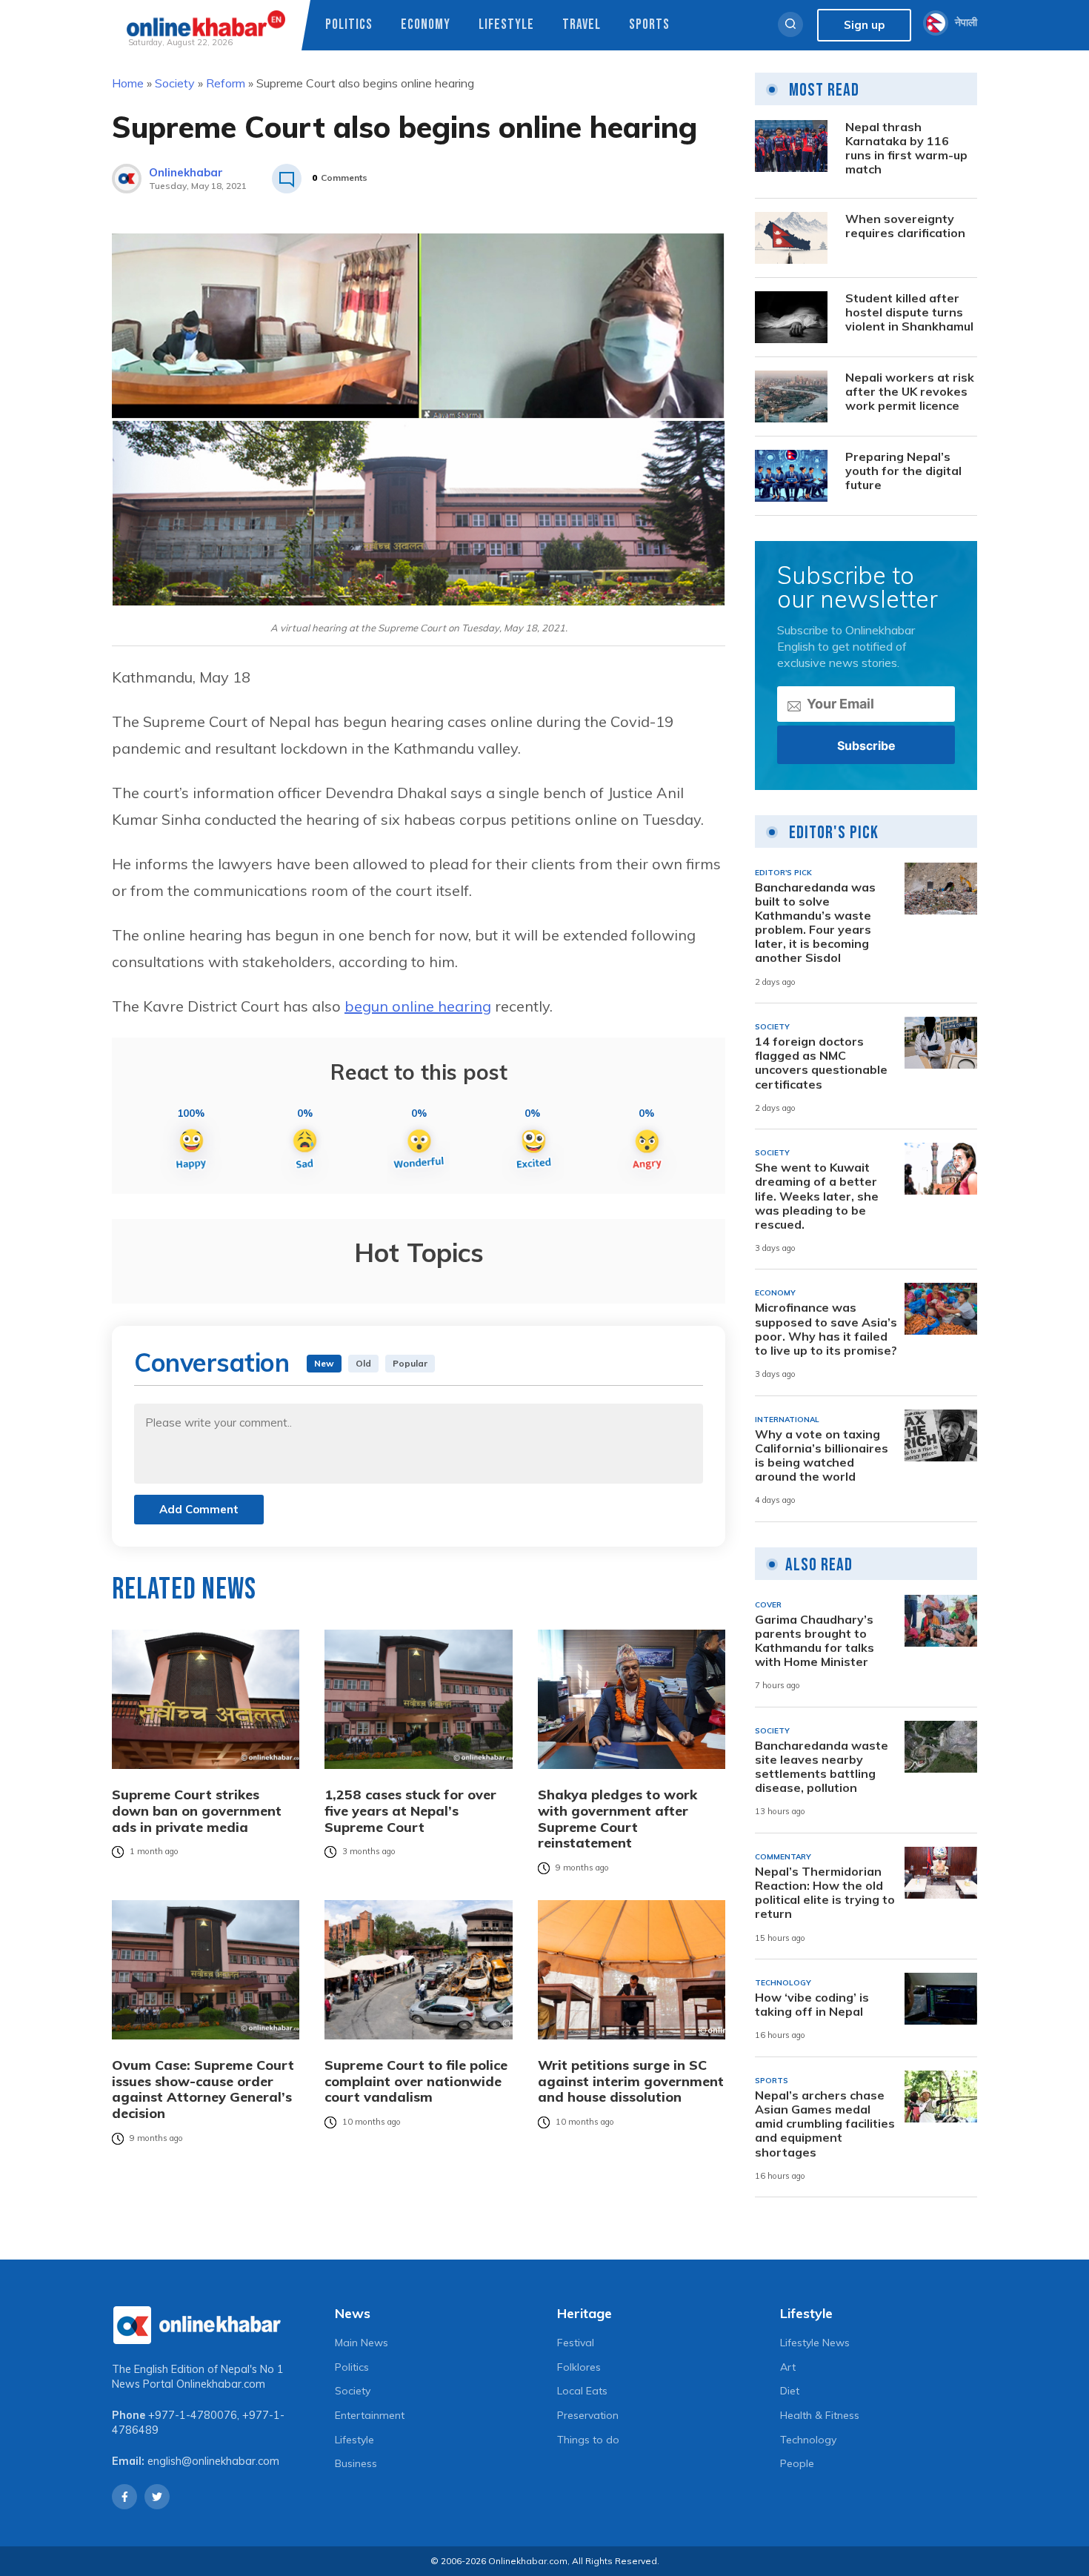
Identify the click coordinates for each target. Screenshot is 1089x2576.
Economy (426, 25)
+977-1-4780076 (193, 2415)
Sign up (864, 25)
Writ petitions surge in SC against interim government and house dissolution (631, 2081)
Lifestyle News (815, 2343)
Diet (790, 2391)
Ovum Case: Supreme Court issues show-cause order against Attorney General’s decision (203, 2089)
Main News (362, 2343)
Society (175, 83)
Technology (808, 2440)
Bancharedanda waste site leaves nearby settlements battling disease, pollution (822, 1767)
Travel (582, 25)
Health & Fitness (820, 2415)
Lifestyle (506, 25)
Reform (226, 83)
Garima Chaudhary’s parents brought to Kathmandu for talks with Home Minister (815, 1641)
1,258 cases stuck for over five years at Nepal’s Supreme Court (410, 1811)
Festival (576, 2343)
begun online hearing (418, 1006)
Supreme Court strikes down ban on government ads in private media (197, 1811)
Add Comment (199, 1509)
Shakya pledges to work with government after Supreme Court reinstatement (617, 1819)
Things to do (588, 2440)
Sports (649, 25)
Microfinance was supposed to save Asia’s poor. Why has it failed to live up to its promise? (826, 1329)
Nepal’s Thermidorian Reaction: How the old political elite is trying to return (825, 1893)
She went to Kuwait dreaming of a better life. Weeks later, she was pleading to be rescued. (817, 1196)
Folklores (579, 2367)
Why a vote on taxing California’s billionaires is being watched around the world (822, 1456)
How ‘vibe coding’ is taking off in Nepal (812, 2005)
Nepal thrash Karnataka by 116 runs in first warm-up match (906, 149)
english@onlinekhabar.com (213, 2461)
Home (128, 83)
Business (356, 2463)
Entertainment (370, 2415)
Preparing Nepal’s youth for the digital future (903, 471)
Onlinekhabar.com (221, 2384)
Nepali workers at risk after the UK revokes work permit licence (910, 392)
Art (788, 2367)
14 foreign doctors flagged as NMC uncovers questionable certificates (821, 1063)
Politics (349, 25)
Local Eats (582, 2391)
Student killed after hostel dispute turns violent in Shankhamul (909, 312)
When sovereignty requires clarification (905, 226)
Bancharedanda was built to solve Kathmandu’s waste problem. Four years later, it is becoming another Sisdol (815, 923)
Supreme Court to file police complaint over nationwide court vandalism (416, 2081)
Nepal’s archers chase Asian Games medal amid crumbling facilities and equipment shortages (825, 2124)
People (797, 2463)
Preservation (588, 2415)
